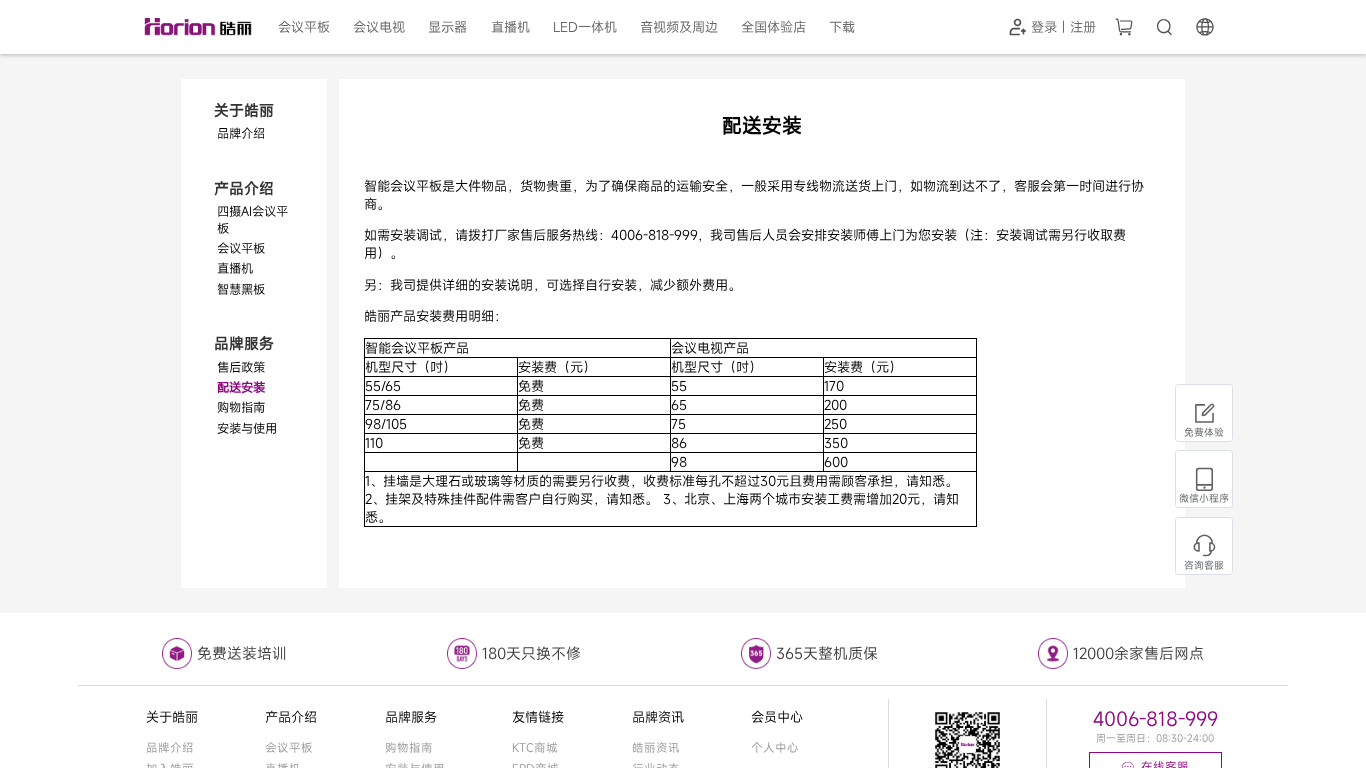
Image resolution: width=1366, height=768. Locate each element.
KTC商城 (535, 747)
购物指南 (409, 747)
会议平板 (289, 747)
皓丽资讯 (656, 747)
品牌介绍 (170, 747)
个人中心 (775, 747)
